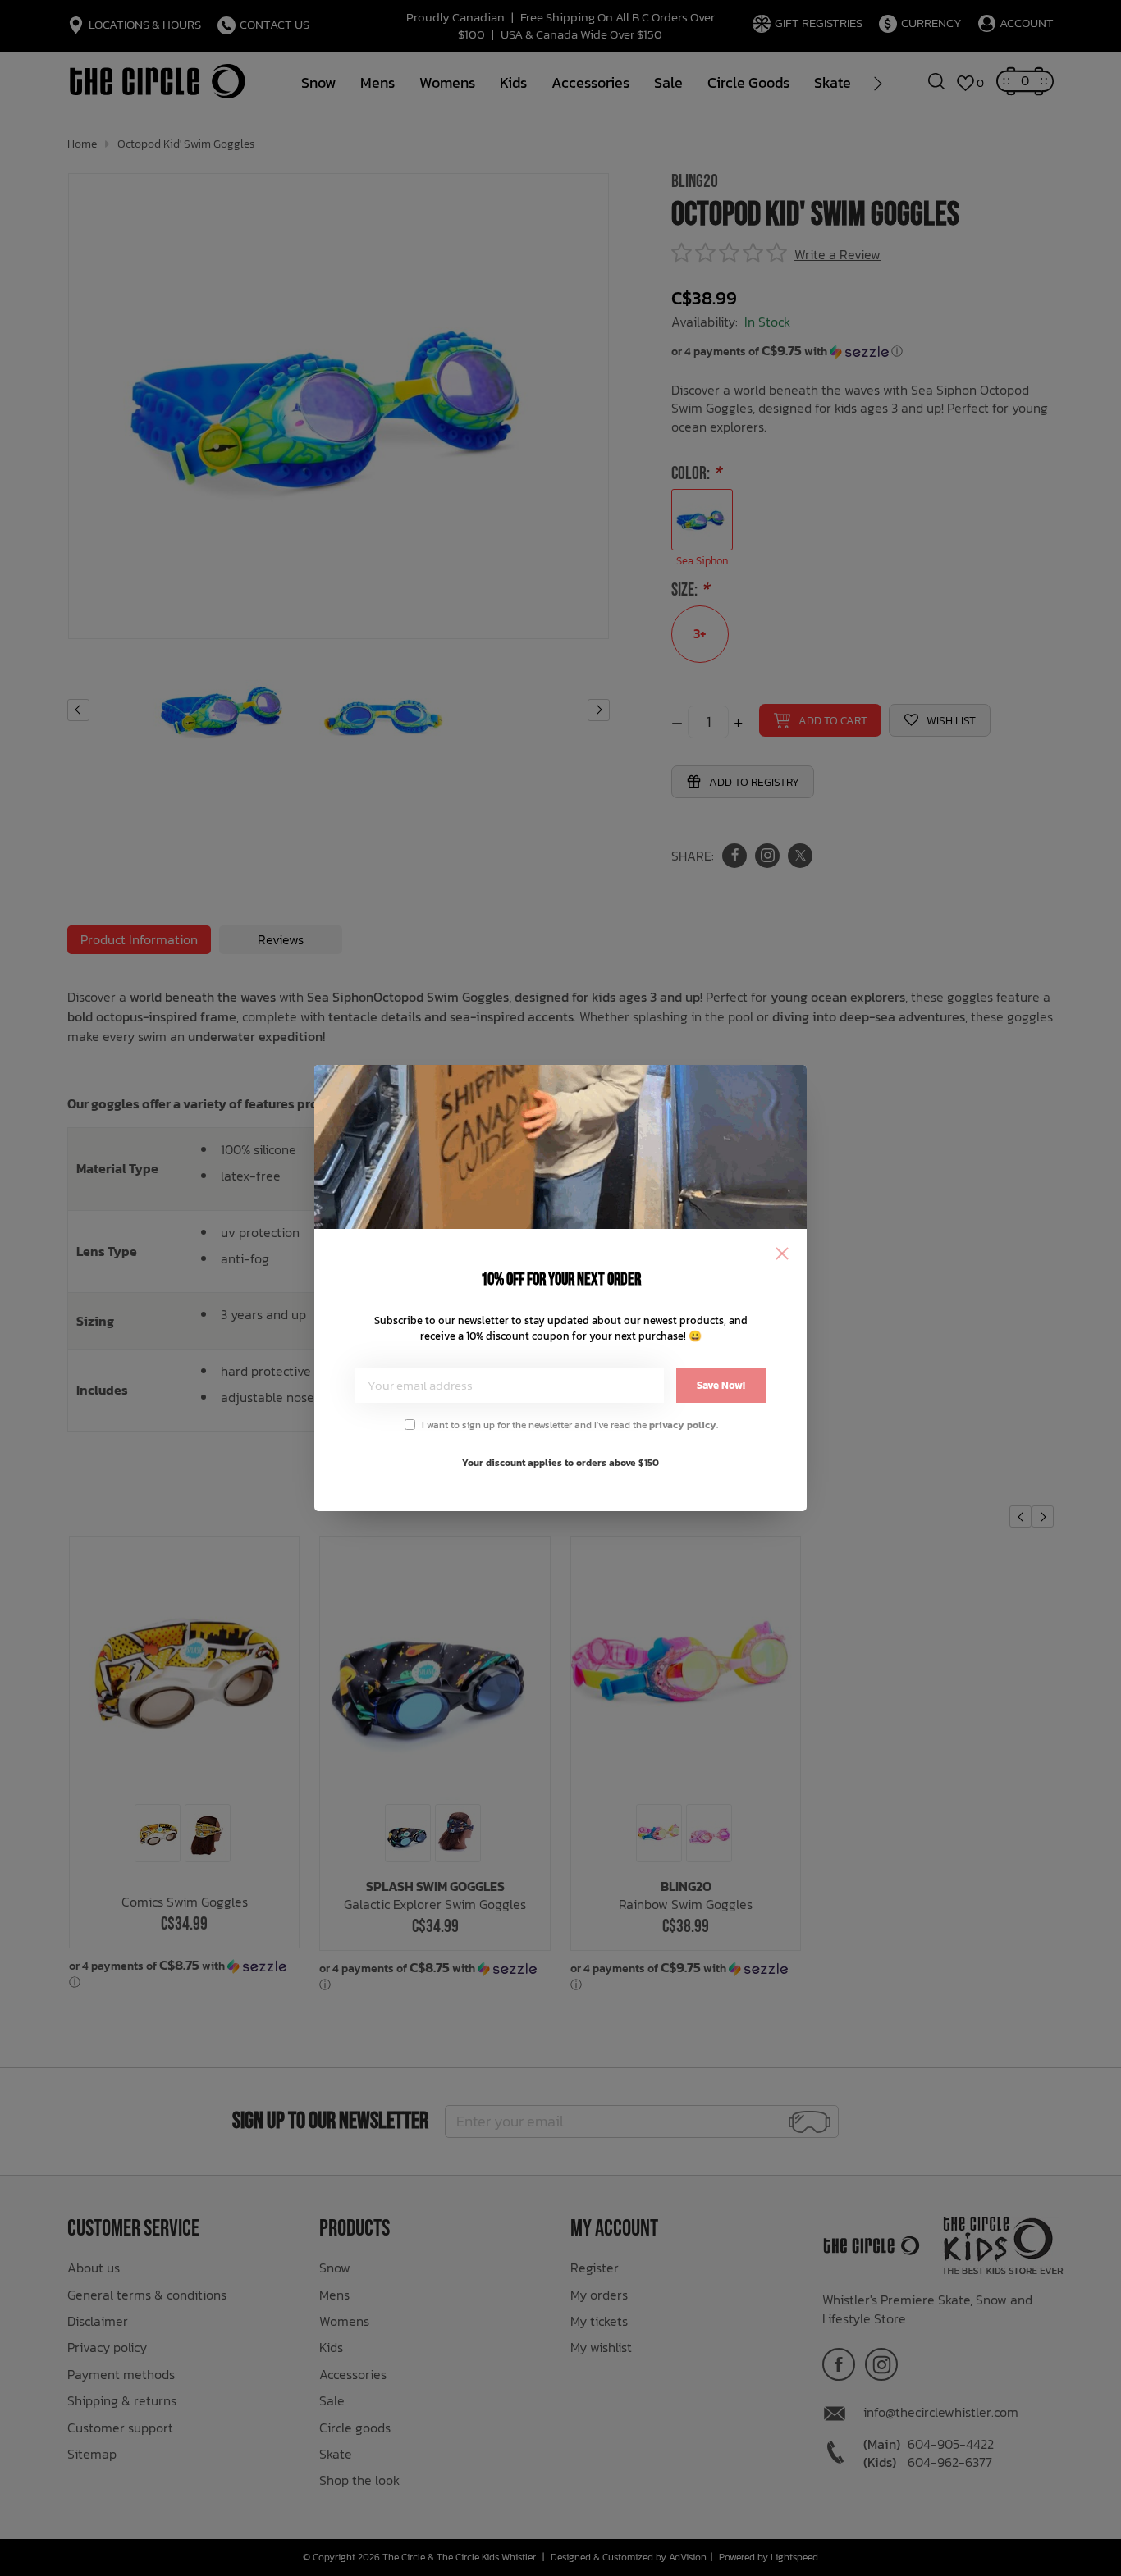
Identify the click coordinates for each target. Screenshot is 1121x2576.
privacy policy (683, 1425)
